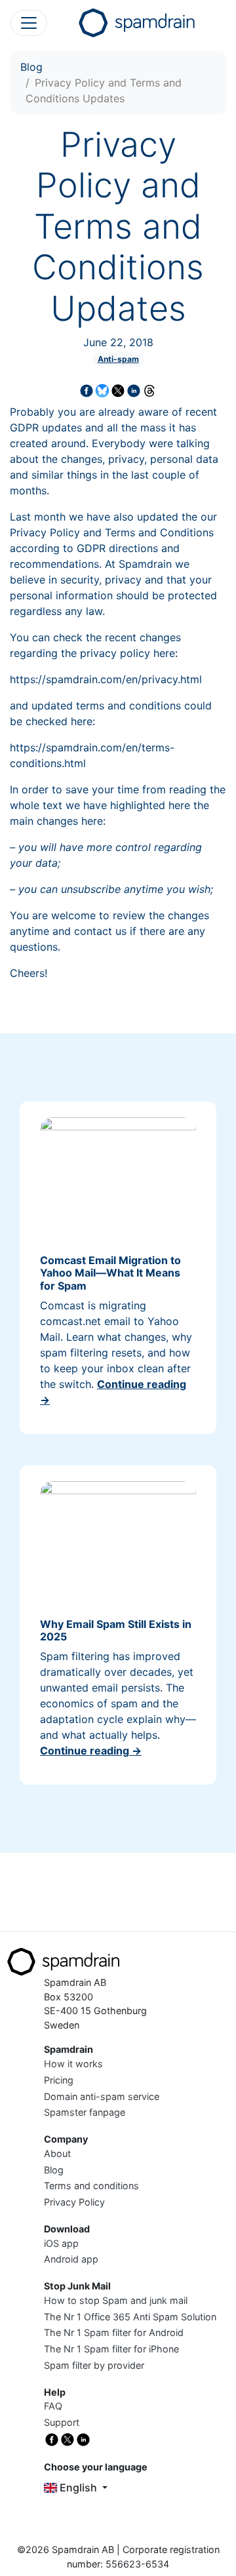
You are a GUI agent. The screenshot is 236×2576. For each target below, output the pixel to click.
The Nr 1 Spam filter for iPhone (111, 2349)
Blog (31, 67)
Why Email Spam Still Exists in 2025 (116, 1630)
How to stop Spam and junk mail (116, 2300)
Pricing (59, 2080)
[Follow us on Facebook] (52, 2439)
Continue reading (91, 1751)
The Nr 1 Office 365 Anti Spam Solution (130, 2317)
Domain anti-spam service (102, 2096)
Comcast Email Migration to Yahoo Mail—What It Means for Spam (110, 1273)
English (78, 2487)
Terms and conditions (91, 2186)
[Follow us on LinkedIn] (83, 2439)
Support (62, 2422)
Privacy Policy (74, 2202)
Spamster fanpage (85, 2112)
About (57, 2153)
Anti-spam (118, 359)
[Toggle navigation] (29, 23)
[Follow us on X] (68, 2439)
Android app (71, 2259)
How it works (73, 2064)
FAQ (53, 2406)
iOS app (61, 2243)
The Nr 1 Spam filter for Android (114, 2332)
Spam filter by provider (94, 2365)
